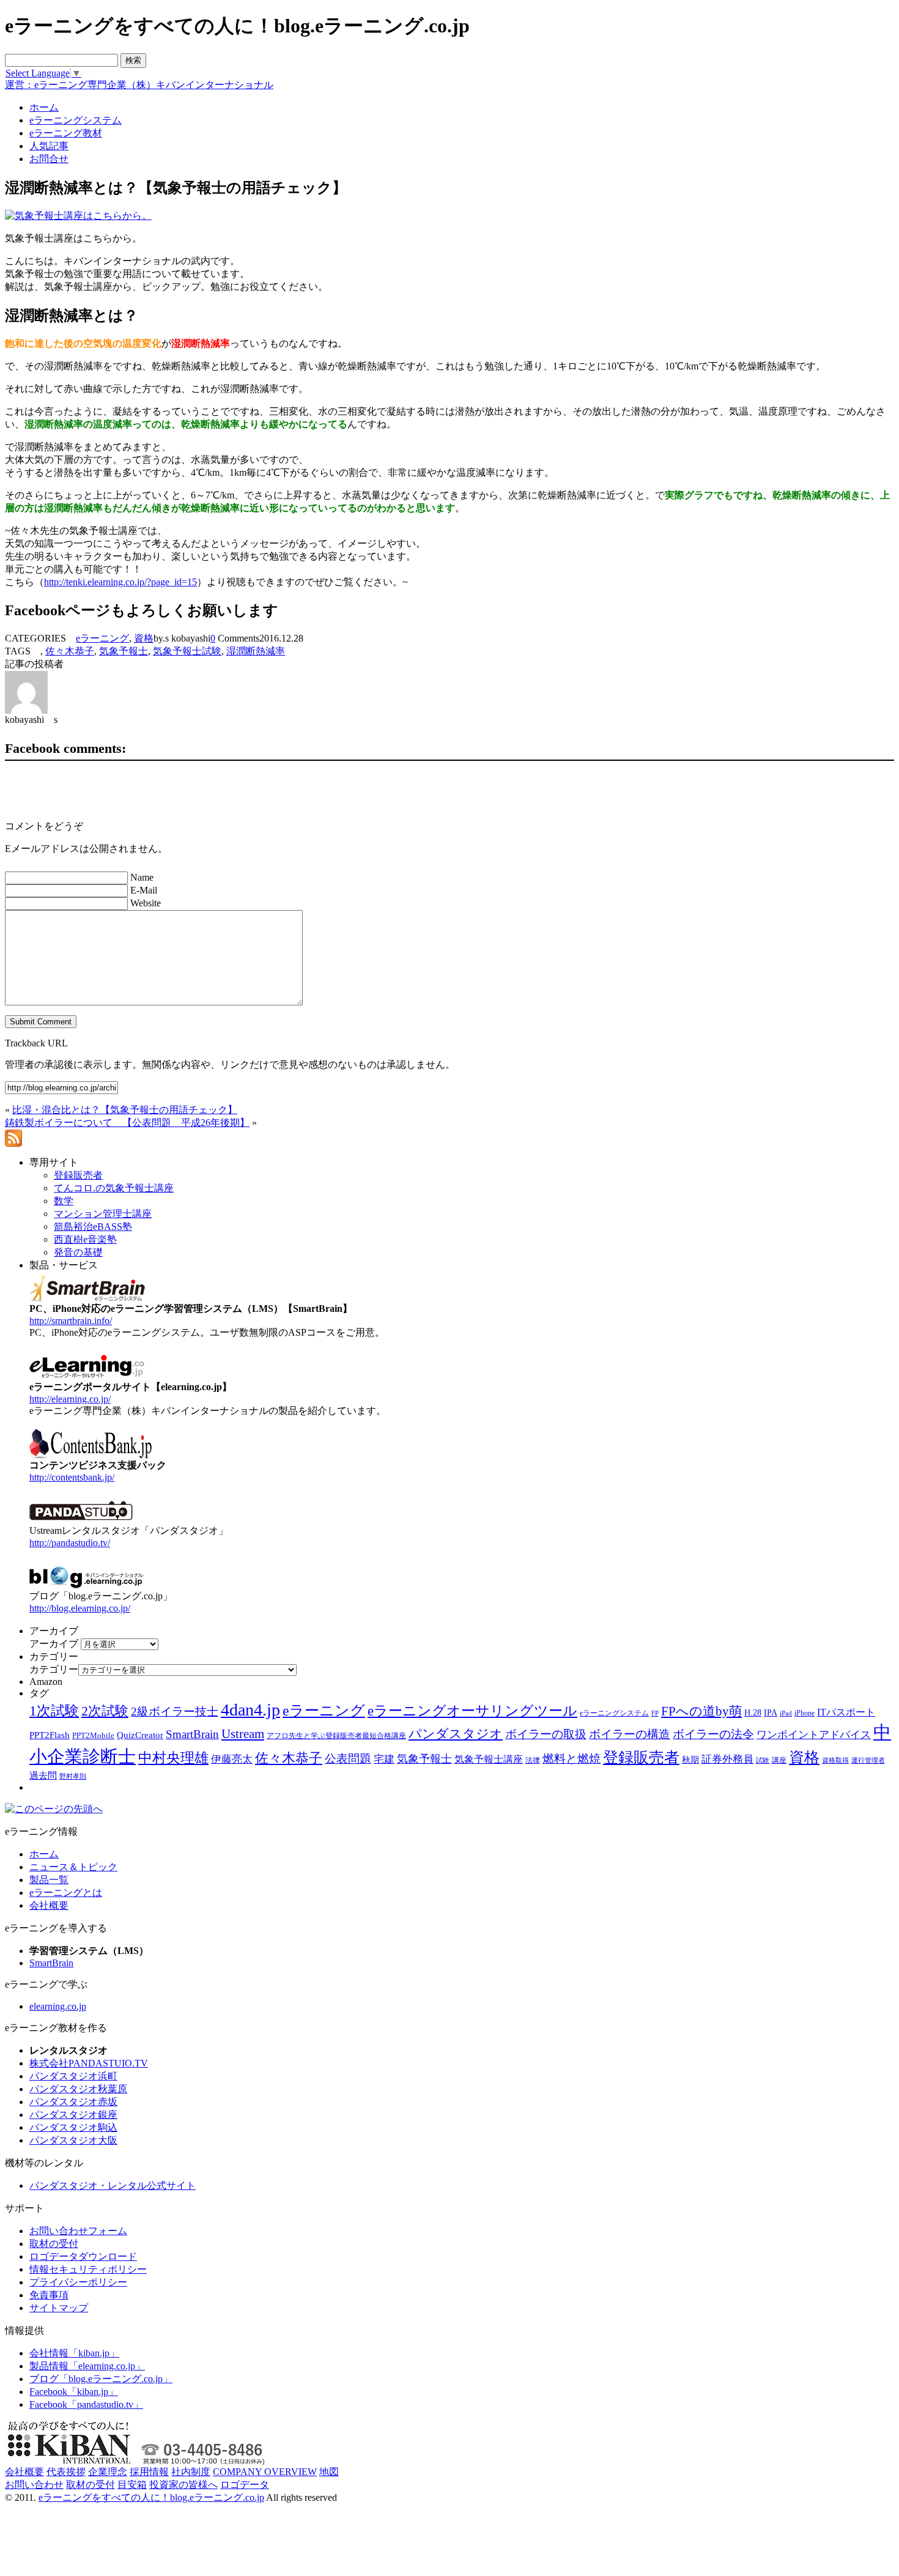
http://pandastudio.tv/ (70, 1543)
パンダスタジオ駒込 (73, 2127)
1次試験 (54, 1711)
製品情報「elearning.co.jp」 (87, 2366)
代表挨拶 (66, 2472)
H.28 (753, 1713)
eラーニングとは (66, 1893)
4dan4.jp (250, 1710)
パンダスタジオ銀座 (73, 2115)
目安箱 (132, 2485)
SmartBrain (192, 1734)
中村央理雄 (173, 1758)
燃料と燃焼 (572, 1759)
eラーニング (102, 638)
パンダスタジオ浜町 (73, 2076)
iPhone (805, 1713)
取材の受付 (54, 2244)
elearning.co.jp (58, 2006)
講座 (779, 1760)
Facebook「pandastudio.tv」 (86, 2404)
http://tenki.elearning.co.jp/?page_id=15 (120, 582)
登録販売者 (641, 1757)
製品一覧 (49, 1880)
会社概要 (49, 1905)
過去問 (43, 1775)
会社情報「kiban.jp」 (74, 2353)
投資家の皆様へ (183, 2485)
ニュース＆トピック (73, 1867)
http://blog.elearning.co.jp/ (80, 1608)
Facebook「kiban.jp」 (74, 2392)
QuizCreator (140, 1735)
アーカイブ (54, 1644)
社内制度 (191, 2472)
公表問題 (348, 1759)
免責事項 (49, 2295)
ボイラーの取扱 (546, 1734)
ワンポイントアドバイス (814, 1735)
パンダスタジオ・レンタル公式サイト (113, 2186)
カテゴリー (54, 1669)
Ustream (243, 1734)
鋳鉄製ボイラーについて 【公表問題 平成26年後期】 (127, 1123)
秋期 (690, 1760)
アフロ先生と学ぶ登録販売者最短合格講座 (336, 1736)
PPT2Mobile (93, 1735)
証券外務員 (727, 1759)
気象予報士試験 (187, 651)
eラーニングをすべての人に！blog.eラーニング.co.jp (151, 2497)
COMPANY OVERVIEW (265, 2472)
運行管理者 (868, 1760)
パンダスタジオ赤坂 (73, 2102)
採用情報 (149, 2472)
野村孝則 (73, 1776)
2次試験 (105, 1711)
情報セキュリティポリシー (88, 2269)
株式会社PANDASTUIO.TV (89, 2063)
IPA (771, 1713)
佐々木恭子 (70, 651)
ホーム (44, 1854)
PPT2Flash (50, 1735)
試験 (763, 1760)
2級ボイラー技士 (175, 1712)
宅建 (384, 1759)
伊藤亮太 (232, 1759)
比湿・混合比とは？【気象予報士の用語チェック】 (125, 1110)
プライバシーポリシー (78, 2282)
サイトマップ (59, 2308)
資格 (144, 638)
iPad (786, 1713)
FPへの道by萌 (701, 1711)
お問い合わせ (34, 2485)
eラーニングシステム (614, 1713)
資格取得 (835, 1760)
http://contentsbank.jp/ (72, 1477)
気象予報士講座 (489, 1759)
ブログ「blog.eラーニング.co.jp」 (101, 2379)
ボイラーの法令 (713, 1734)
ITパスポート (846, 1712)
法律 (533, 1760)
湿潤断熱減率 (256, 651)
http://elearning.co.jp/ (70, 1399)
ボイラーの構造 (630, 1734)
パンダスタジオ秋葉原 (78, 2089)
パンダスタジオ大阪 (73, 2140)
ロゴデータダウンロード (83, 2256)
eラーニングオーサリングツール (472, 1711)
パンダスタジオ (456, 1734)
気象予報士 (124, 651)
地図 (329, 2472)
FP (655, 1713)
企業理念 (108, 2472)
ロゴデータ (245, 2485)
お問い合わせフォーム (78, 2231)
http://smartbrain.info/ (71, 1321)
